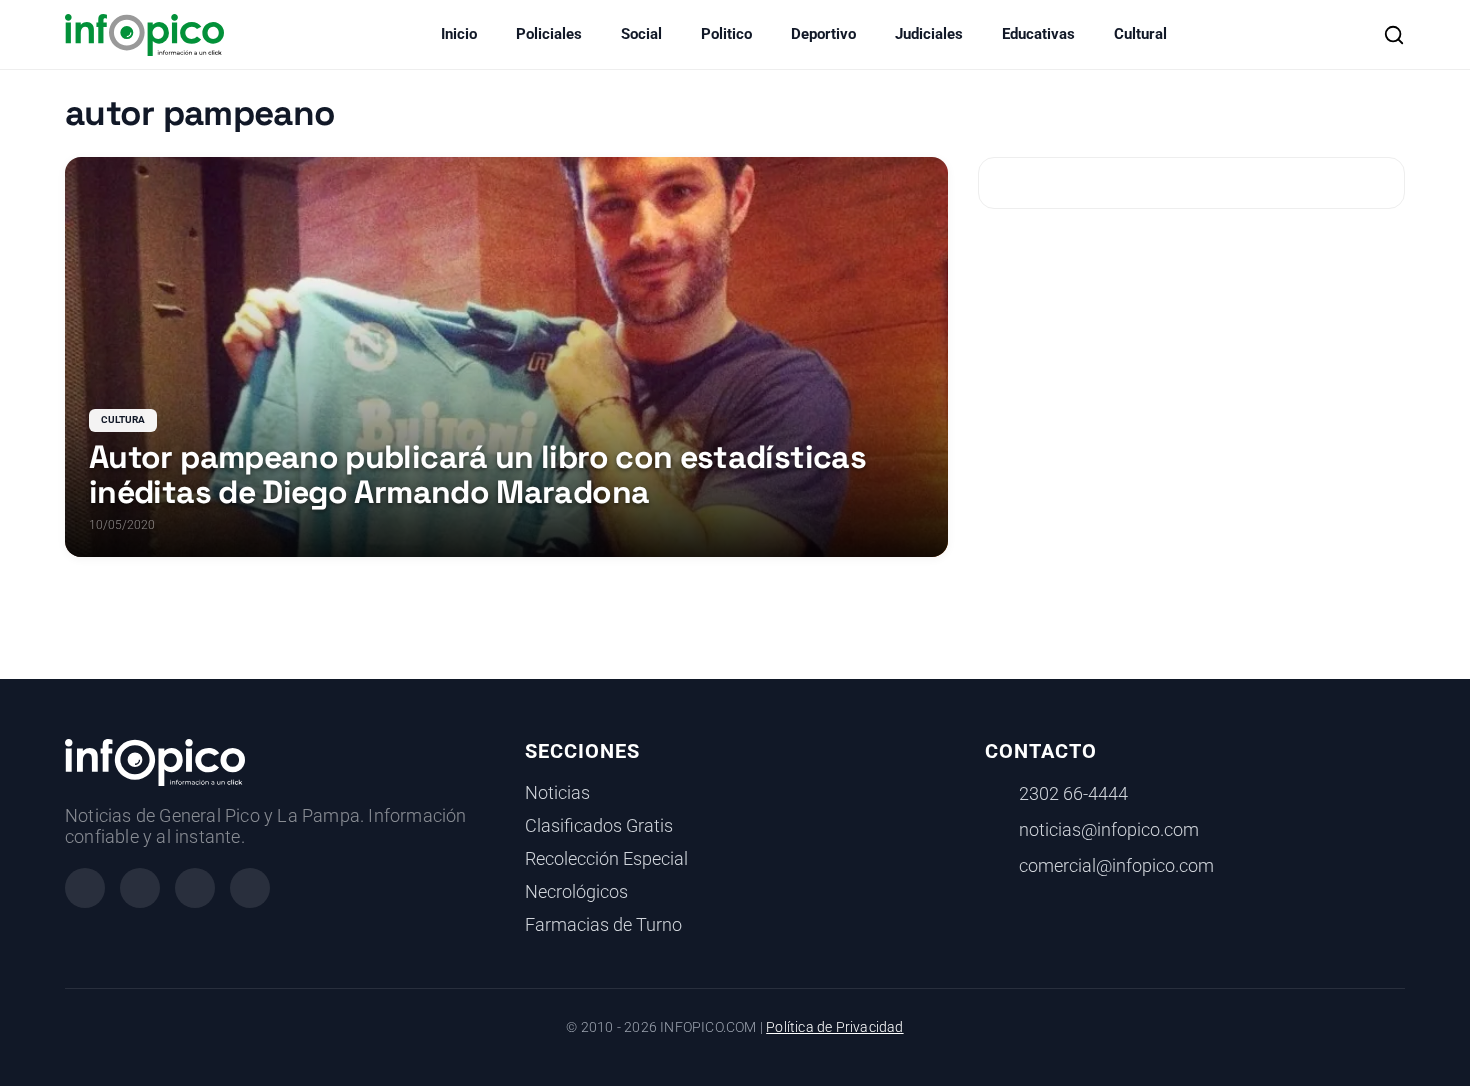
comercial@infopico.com (1116, 866)
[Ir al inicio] (144, 35)
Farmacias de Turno (603, 925)
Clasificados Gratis (599, 826)
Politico (726, 34)
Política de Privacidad (834, 1027)
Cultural (1140, 34)
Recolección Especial (606, 859)
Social (641, 34)
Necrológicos (576, 892)
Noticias (557, 793)
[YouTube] (250, 888)
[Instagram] (140, 888)
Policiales (549, 34)
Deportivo (823, 34)
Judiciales (929, 34)
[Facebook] (85, 888)
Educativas (1038, 34)
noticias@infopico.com (1109, 830)
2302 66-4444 (1073, 794)
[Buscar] (1394, 35)
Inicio (459, 34)
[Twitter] (195, 888)
